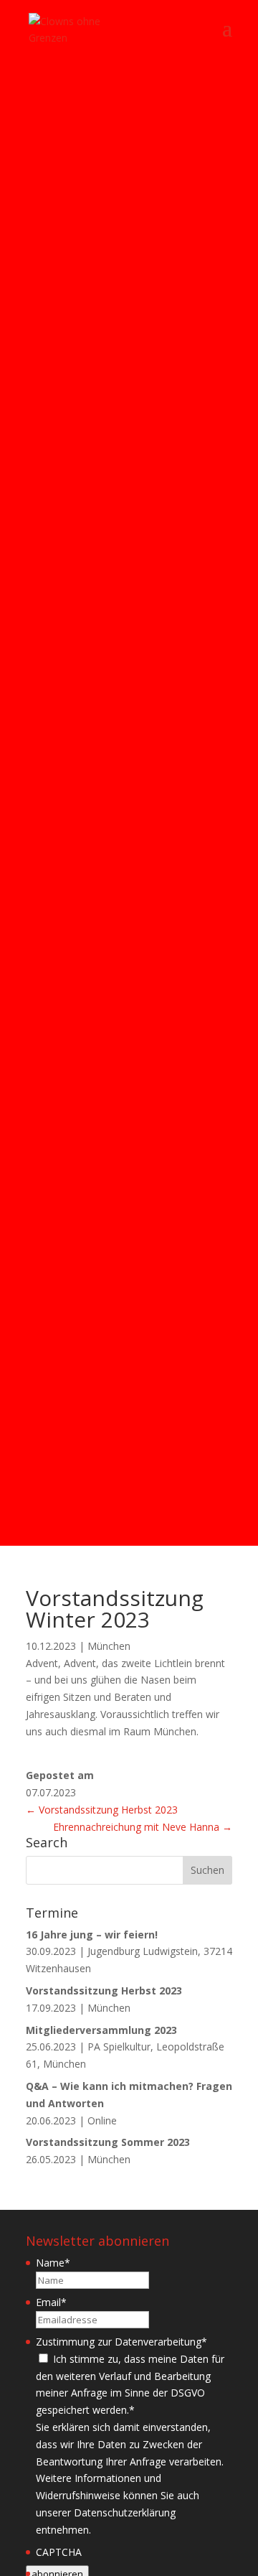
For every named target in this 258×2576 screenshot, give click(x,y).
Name (53, 2263)
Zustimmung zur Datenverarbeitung (121, 2342)
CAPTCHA (59, 2552)
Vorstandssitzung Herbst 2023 (102, 1810)
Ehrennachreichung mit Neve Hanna (143, 1827)
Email (51, 2302)
